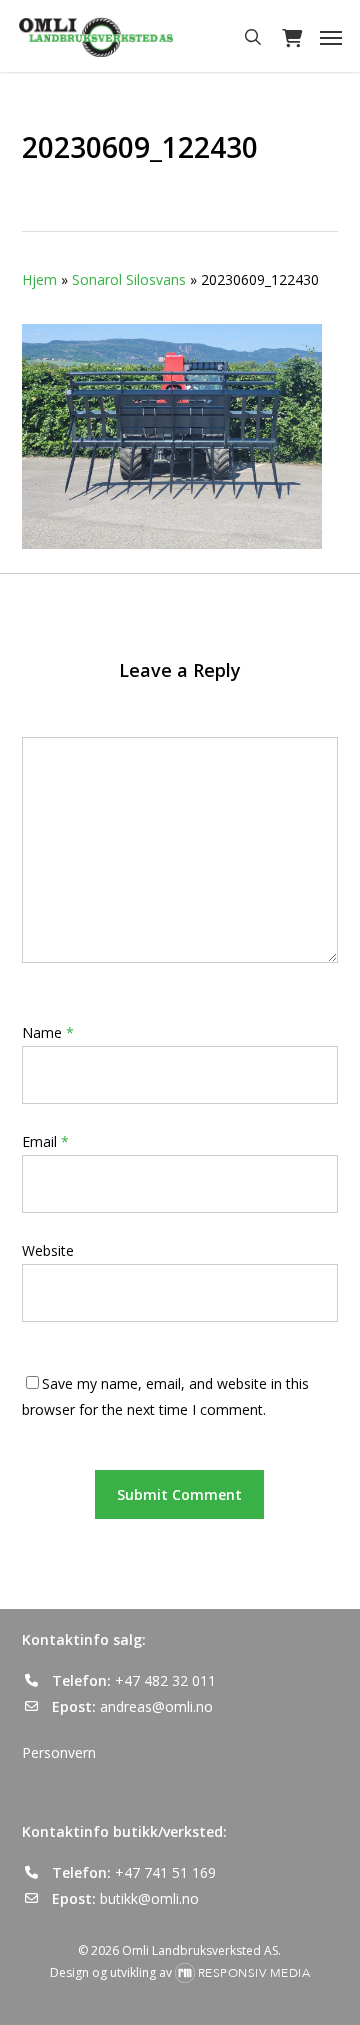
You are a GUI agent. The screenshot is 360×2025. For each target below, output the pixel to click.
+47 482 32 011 (165, 1680)
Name (48, 1032)
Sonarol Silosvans (129, 279)
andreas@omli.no (156, 1706)
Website (48, 1250)
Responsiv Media (254, 1973)
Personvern (59, 1752)
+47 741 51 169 (165, 1872)
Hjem (39, 279)
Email (45, 1141)
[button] (331, 37)
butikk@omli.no (149, 1898)
